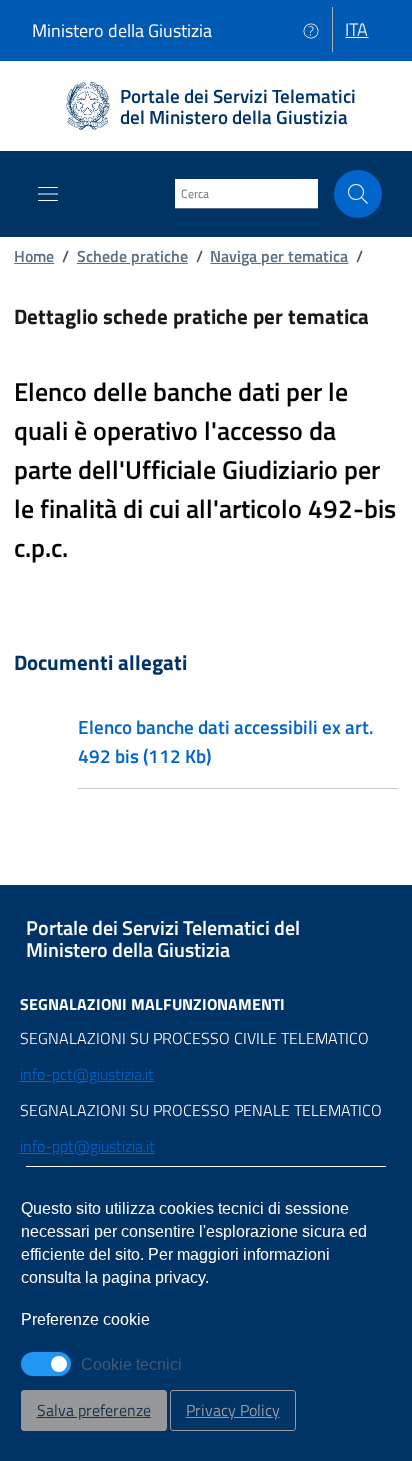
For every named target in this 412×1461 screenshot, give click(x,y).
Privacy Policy (233, 1410)
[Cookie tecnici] (46, 1364)
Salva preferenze (94, 1410)
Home (34, 256)
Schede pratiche (132, 256)
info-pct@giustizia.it (87, 1074)
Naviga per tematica (279, 256)
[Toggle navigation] (48, 194)
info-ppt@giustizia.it (87, 1146)
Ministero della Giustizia (122, 30)
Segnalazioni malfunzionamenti (152, 1004)
